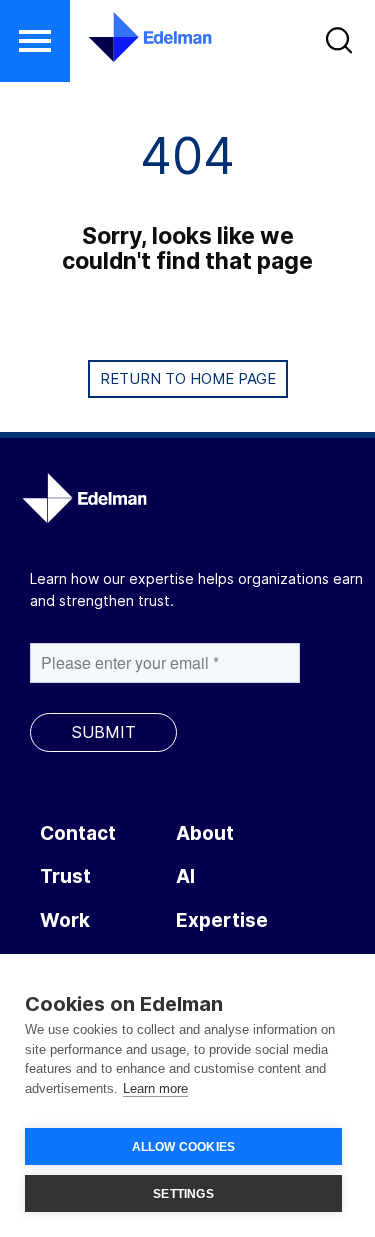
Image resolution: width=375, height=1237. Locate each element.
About (205, 833)
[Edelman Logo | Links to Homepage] (137, 37)
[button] (35, 41)
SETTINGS (183, 1194)
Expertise (222, 920)
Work (65, 920)
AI (185, 876)
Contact (78, 833)
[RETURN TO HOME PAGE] (188, 402)
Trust (65, 876)
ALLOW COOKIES (184, 1147)
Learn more (155, 1088)
